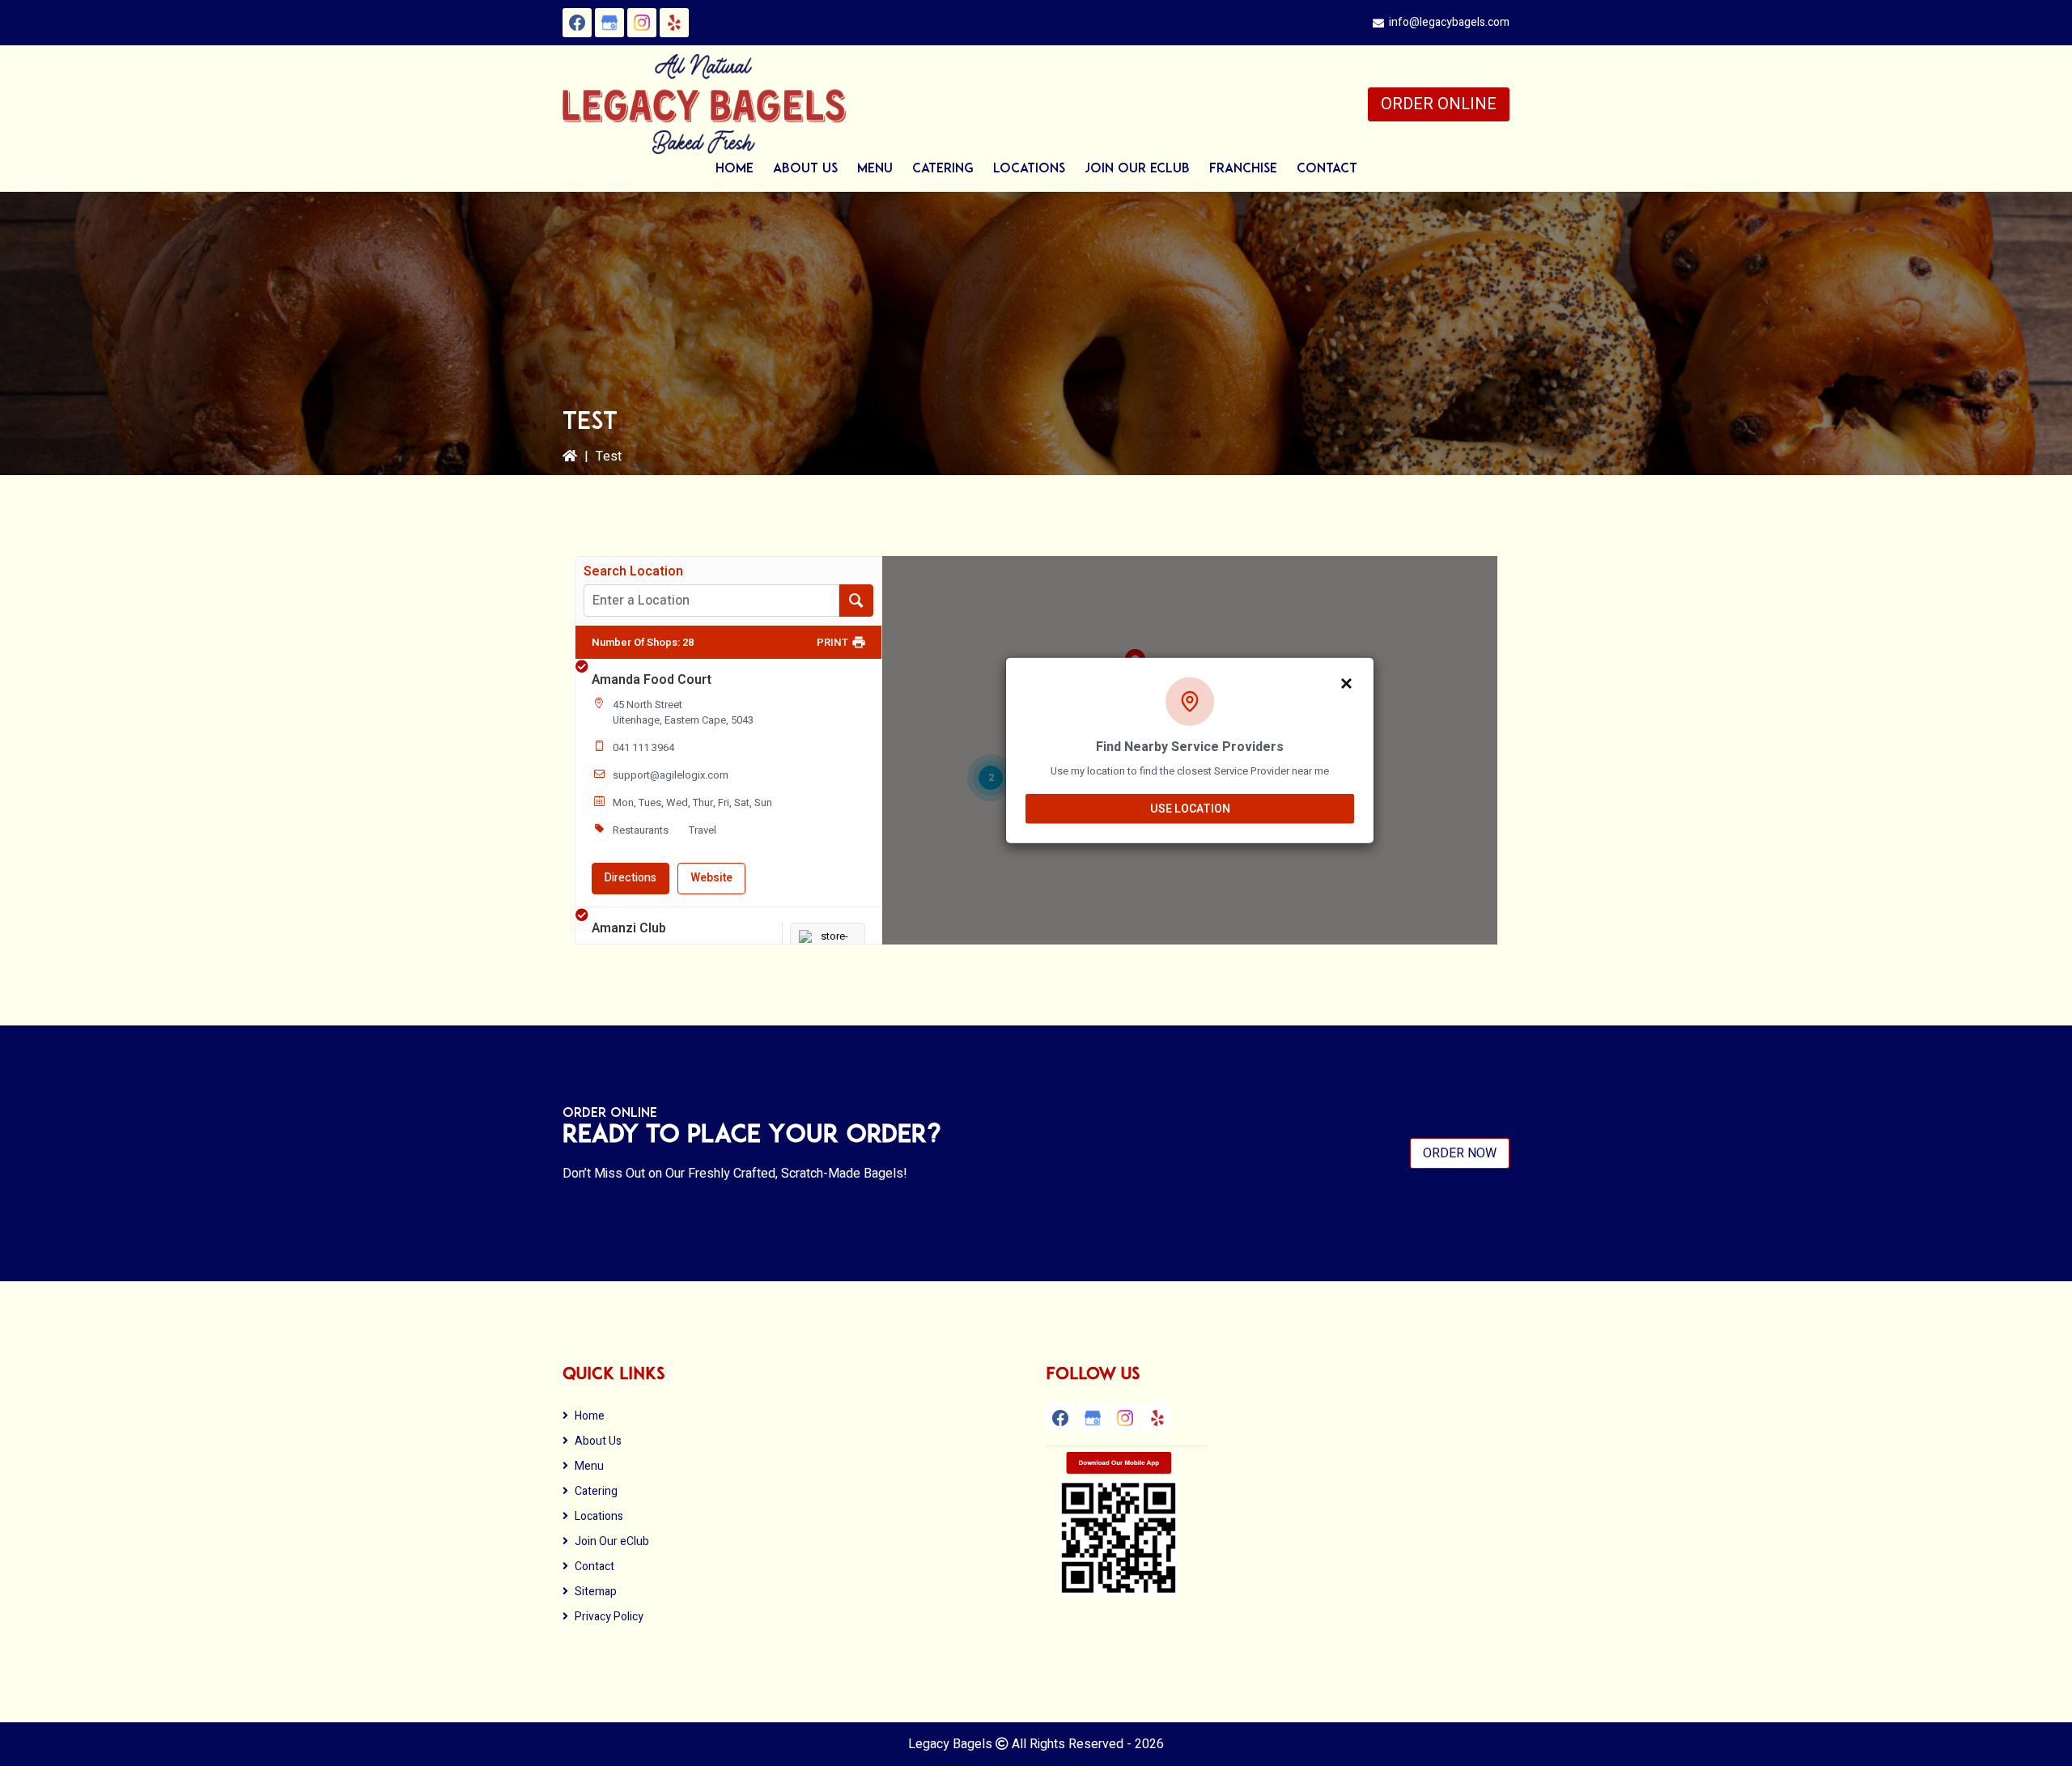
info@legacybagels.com (1449, 22)
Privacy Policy (609, 1617)
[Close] (1347, 682)
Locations (599, 1516)
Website (711, 878)
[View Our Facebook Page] (577, 23)
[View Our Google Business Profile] (609, 23)
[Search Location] (856, 601)
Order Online (1439, 104)
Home (590, 1416)
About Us (598, 1441)
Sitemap (596, 1592)
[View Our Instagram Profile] (642, 23)
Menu (589, 1466)
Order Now (1460, 1153)
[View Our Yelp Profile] (674, 23)
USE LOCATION (1190, 808)
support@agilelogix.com (671, 775)
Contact (594, 1566)
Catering (596, 1491)
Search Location (633, 571)
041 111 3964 (643, 747)
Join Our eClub (612, 1541)
